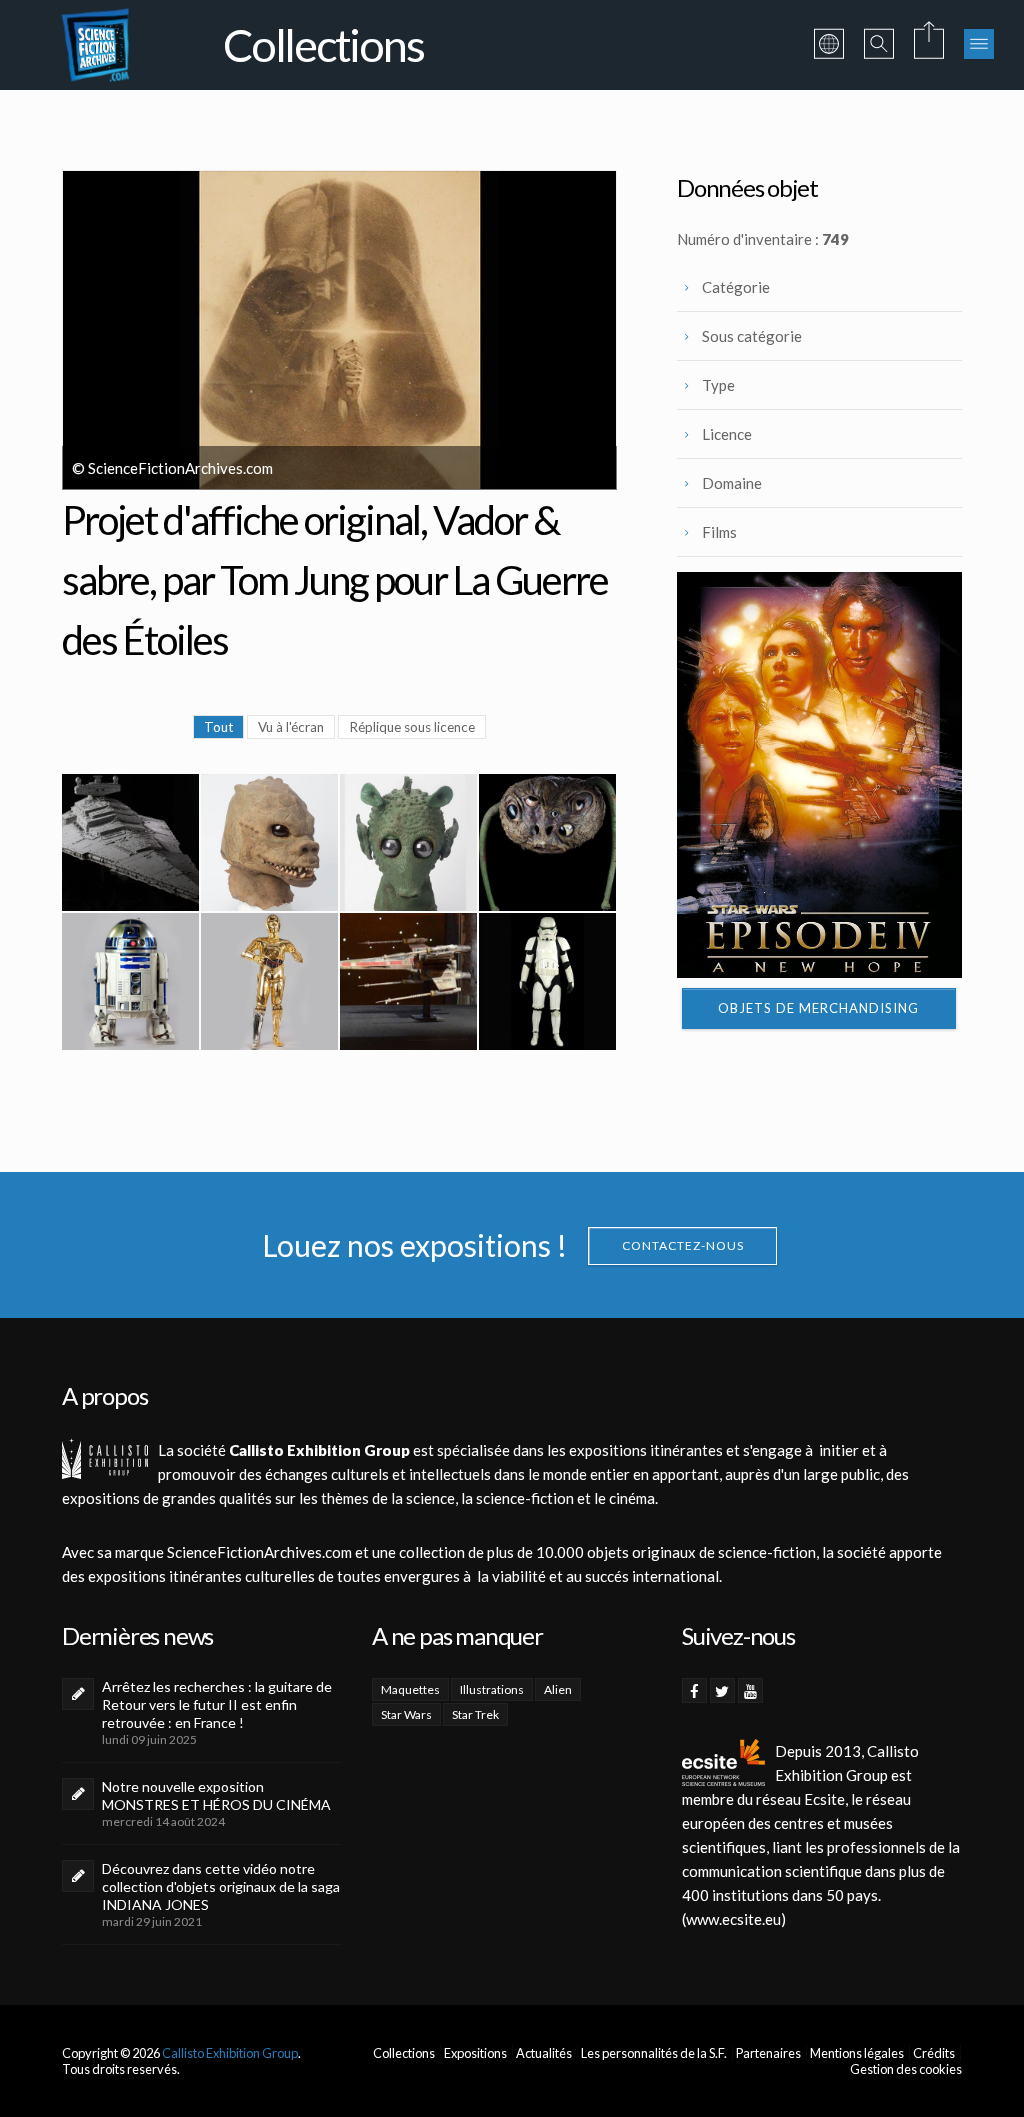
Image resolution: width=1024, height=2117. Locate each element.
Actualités (544, 2053)
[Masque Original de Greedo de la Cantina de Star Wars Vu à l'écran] (408, 842)
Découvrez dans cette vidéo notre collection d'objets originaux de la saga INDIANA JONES (221, 1886)
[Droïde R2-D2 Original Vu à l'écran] (130, 981)
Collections (404, 2053)
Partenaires (768, 2053)
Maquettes (410, 1689)
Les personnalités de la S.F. (654, 2053)
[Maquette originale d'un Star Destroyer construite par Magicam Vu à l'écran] (130, 842)
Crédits (934, 2053)
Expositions (475, 2053)
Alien (558, 1689)
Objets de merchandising (818, 1008)
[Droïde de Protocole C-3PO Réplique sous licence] (269, 981)
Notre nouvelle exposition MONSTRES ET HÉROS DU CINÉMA (216, 1795)
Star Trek (475, 1714)
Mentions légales (857, 2053)
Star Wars (406, 1714)
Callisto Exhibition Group (230, 2053)
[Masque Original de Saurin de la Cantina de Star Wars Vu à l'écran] (269, 842)
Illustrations (492, 1689)
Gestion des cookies (906, 2069)
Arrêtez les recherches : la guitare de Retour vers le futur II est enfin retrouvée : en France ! (217, 1704)
